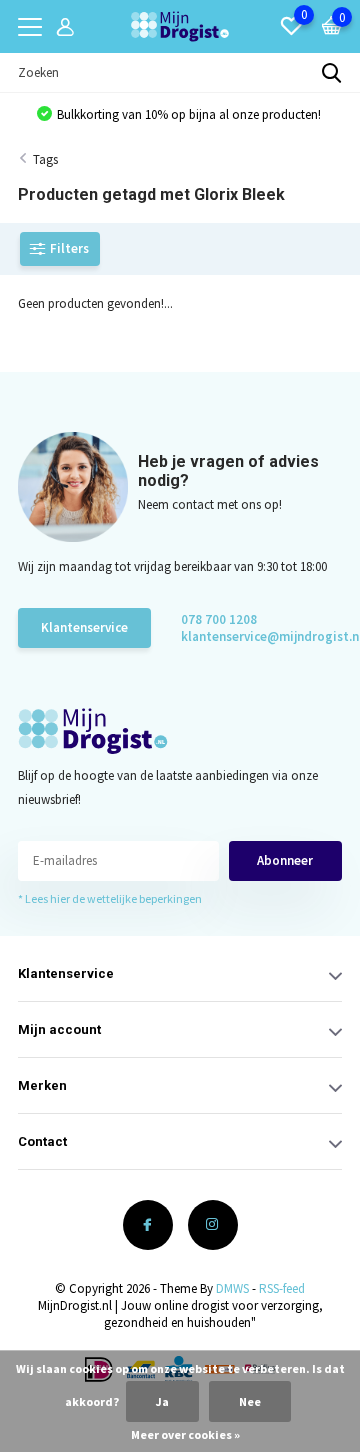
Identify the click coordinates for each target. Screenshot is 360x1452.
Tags (45, 159)
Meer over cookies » (185, 1434)
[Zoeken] (332, 73)
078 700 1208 (219, 619)
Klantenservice (84, 627)
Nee (250, 1401)
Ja (162, 1401)
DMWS (232, 1288)
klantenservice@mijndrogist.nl (252, 636)
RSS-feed (282, 1288)
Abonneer (285, 860)
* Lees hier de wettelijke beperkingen (110, 898)
